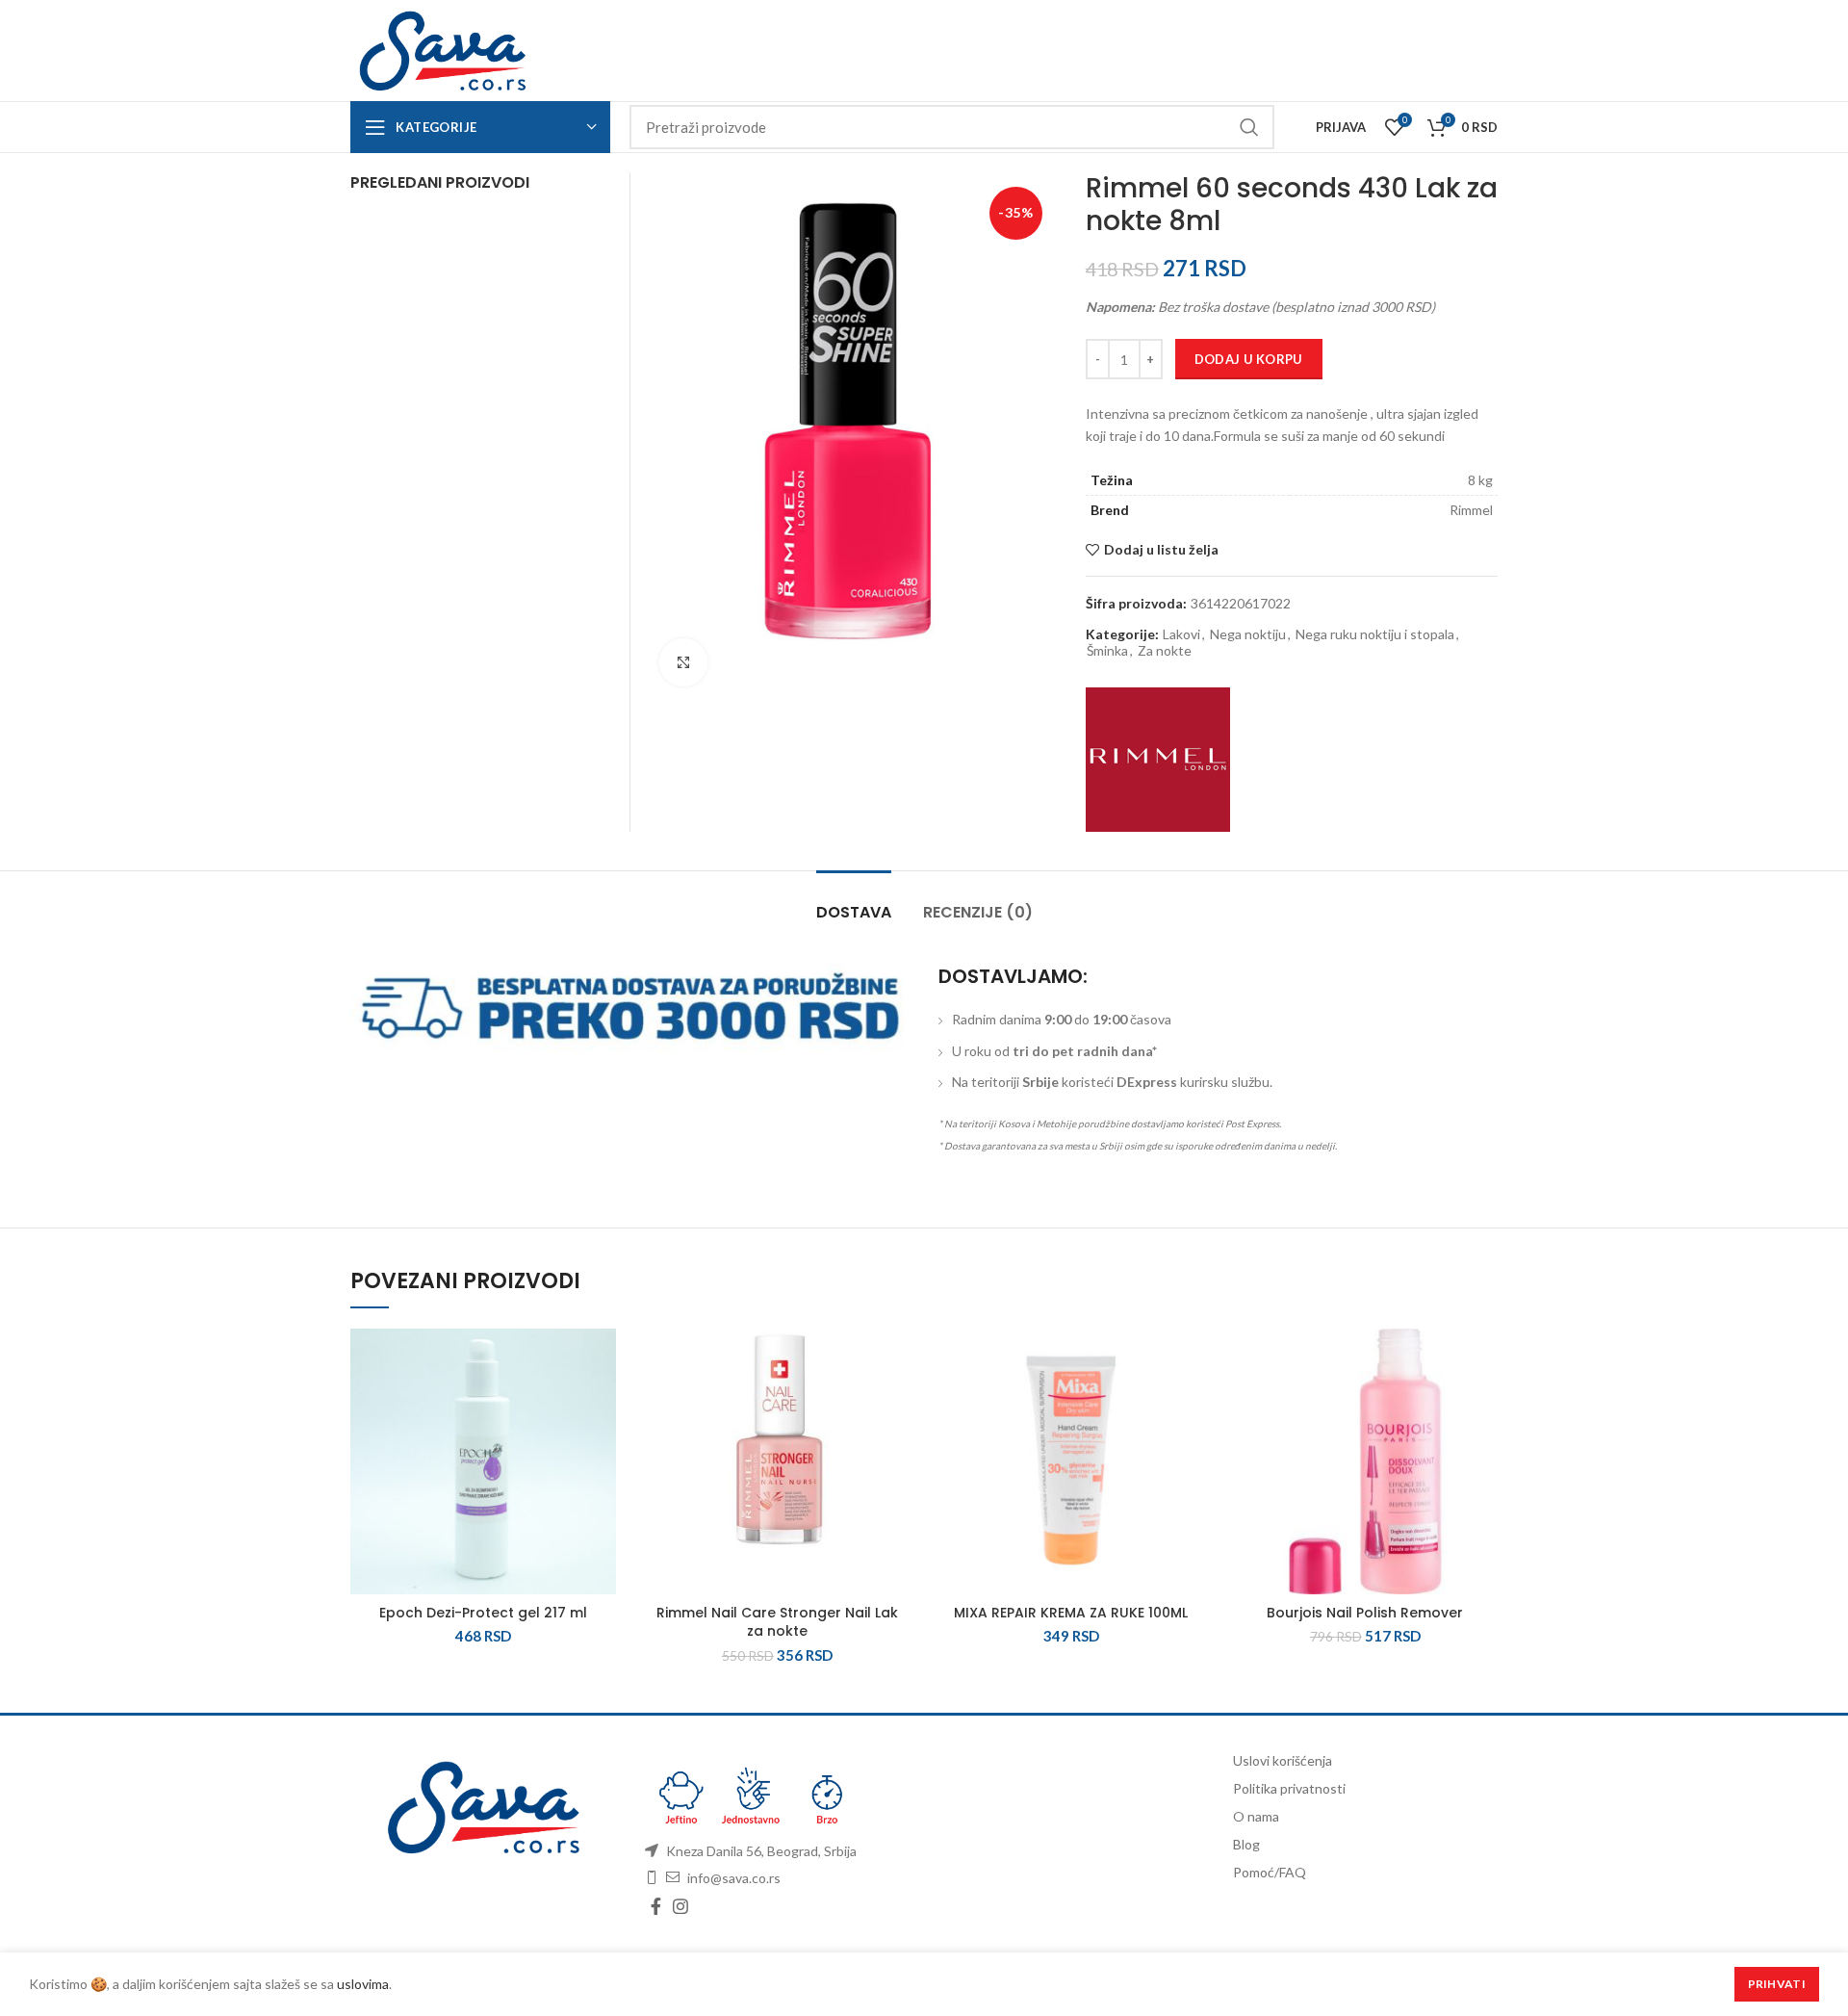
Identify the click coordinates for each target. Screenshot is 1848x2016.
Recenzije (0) (978, 912)
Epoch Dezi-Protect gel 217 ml (483, 1613)
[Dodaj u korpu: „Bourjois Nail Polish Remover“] (1483, 1403)
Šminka (1107, 651)
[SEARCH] (1248, 127)
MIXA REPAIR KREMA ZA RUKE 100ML (1071, 1613)
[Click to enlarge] (683, 662)
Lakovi (1181, 634)
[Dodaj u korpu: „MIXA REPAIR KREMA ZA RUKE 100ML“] (1190, 1403)
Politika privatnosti (1289, 1788)
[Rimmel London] (1158, 760)
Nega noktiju (1248, 634)
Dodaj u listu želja (1161, 550)
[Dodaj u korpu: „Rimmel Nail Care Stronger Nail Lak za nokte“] (895, 1403)
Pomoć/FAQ (1270, 1872)
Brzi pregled (602, 1447)
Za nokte (1165, 651)
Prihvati (1777, 1984)
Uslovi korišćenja (1283, 1760)
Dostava (854, 912)
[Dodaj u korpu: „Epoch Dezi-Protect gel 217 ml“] (602, 1403)
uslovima (363, 1984)
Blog (1246, 1844)
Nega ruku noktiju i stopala (1375, 634)
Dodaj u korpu (1249, 359)
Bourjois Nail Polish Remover (1365, 1613)
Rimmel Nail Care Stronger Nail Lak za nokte (777, 1622)
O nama (1256, 1816)
